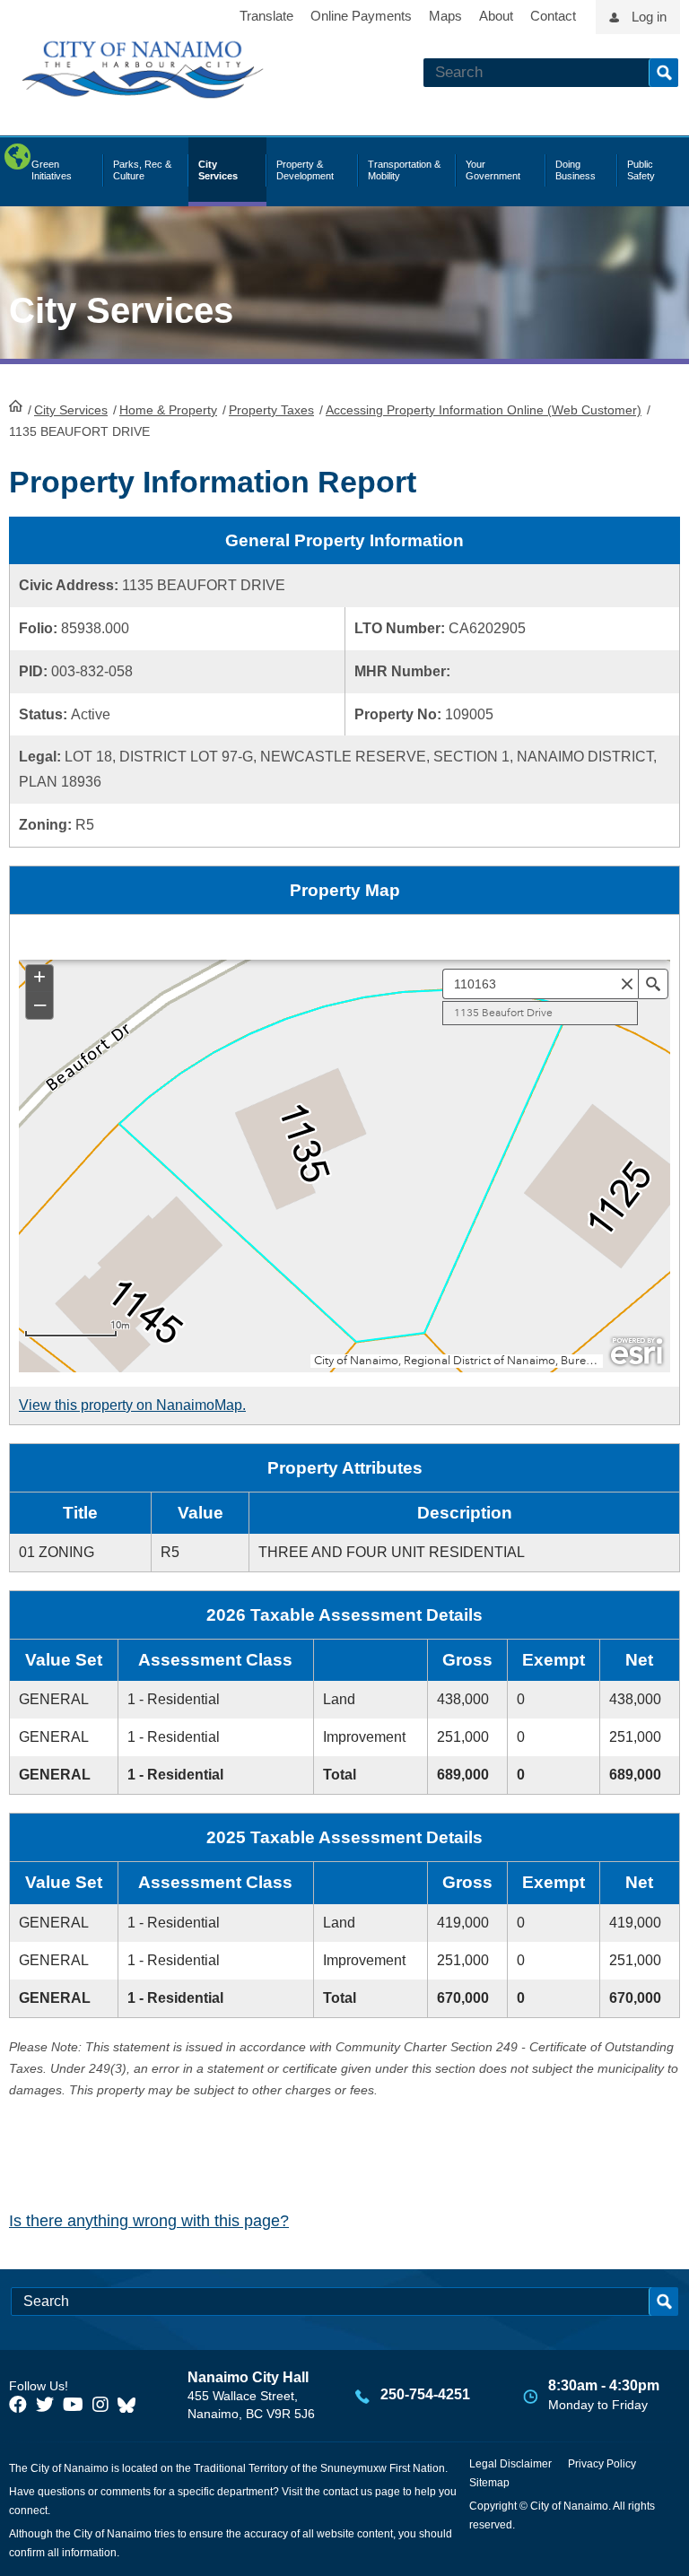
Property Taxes (271, 410)
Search (663, 73)
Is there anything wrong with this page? (149, 2221)
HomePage (16, 405)
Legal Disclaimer (510, 2464)
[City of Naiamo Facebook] (18, 2405)
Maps (445, 16)
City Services (71, 410)
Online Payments (361, 16)
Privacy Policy (602, 2464)
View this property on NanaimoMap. (132, 1405)
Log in (649, 17)
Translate (266, 16)
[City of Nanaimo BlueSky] (131, 2405)
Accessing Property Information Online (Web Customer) (484, 410)
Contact (553, 16)
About (496, 16)
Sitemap (489, 2483)
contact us (348, 2492)
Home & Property (168, 410)
